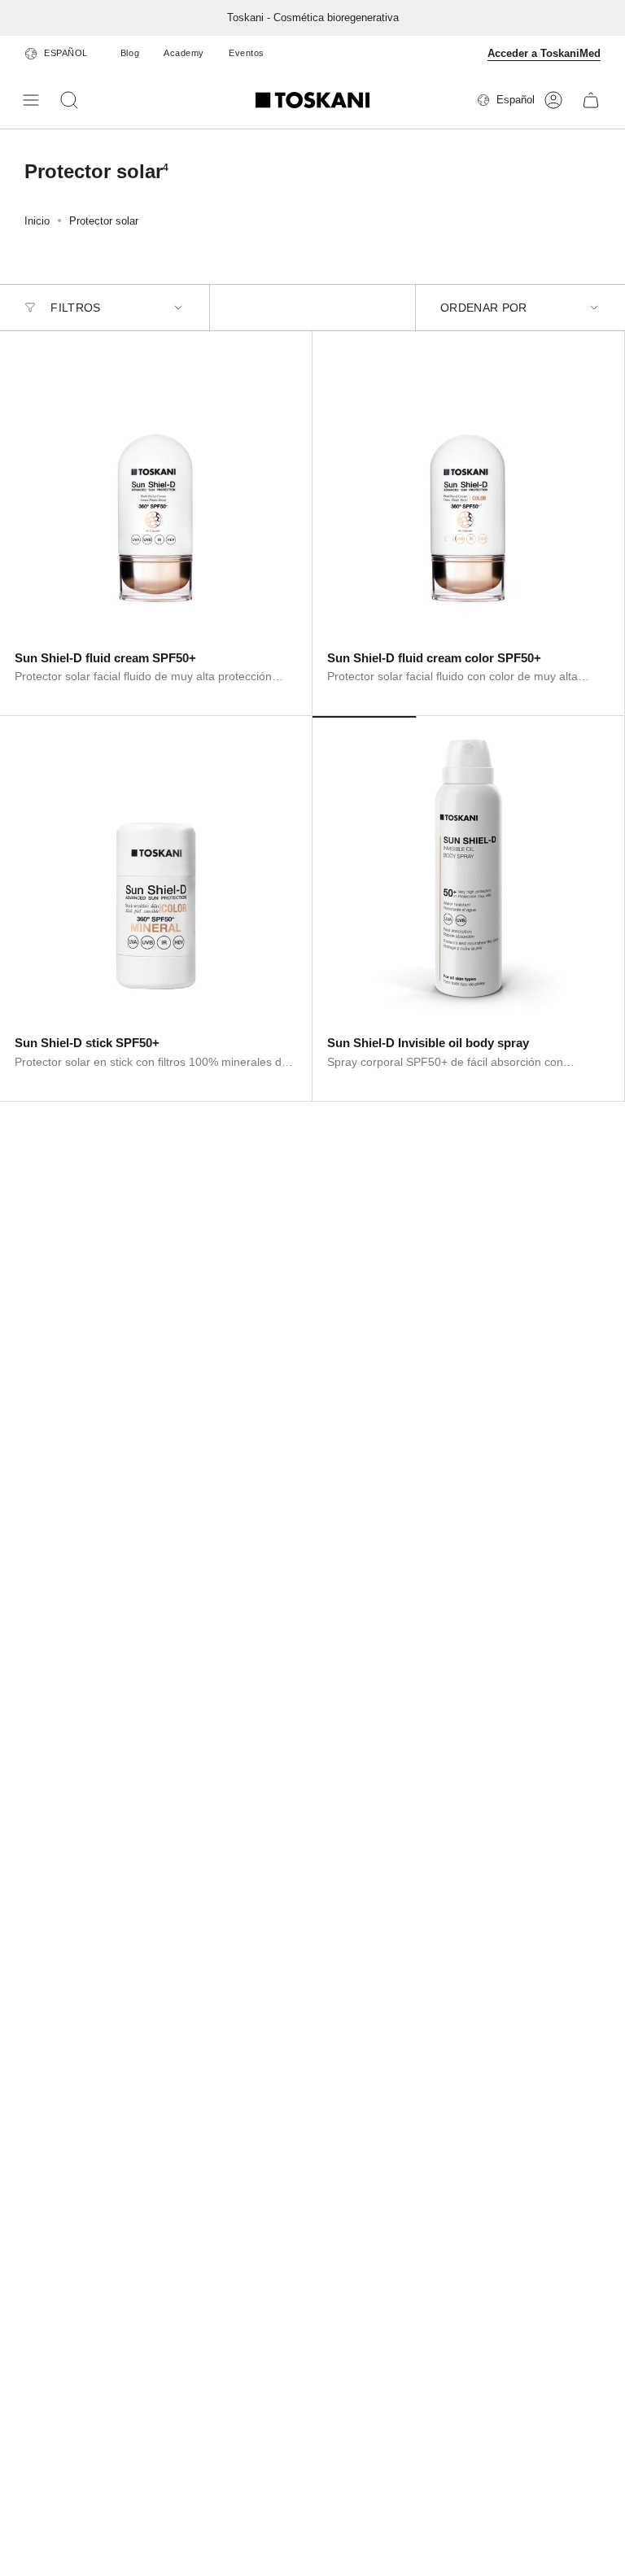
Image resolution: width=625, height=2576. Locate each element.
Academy (184, 53)
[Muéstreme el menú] (33, 100)
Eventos (247, 53)
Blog (130, 53)
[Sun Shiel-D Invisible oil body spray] (468, 872)
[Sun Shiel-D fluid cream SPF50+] (156, 487)
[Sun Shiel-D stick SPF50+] (156, 872)
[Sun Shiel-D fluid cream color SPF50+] (468, 487)
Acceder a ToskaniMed (544, 53)
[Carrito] (591, 100)
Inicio (37, 221)
